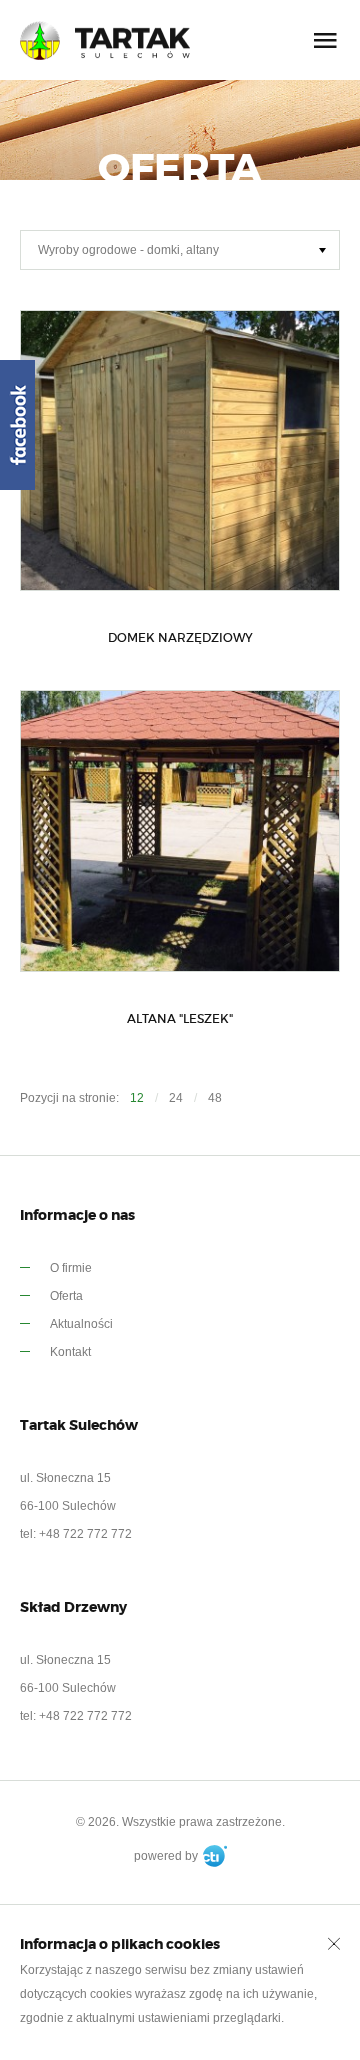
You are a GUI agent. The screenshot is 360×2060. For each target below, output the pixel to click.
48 (215, 1098)
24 (176, 1098)
